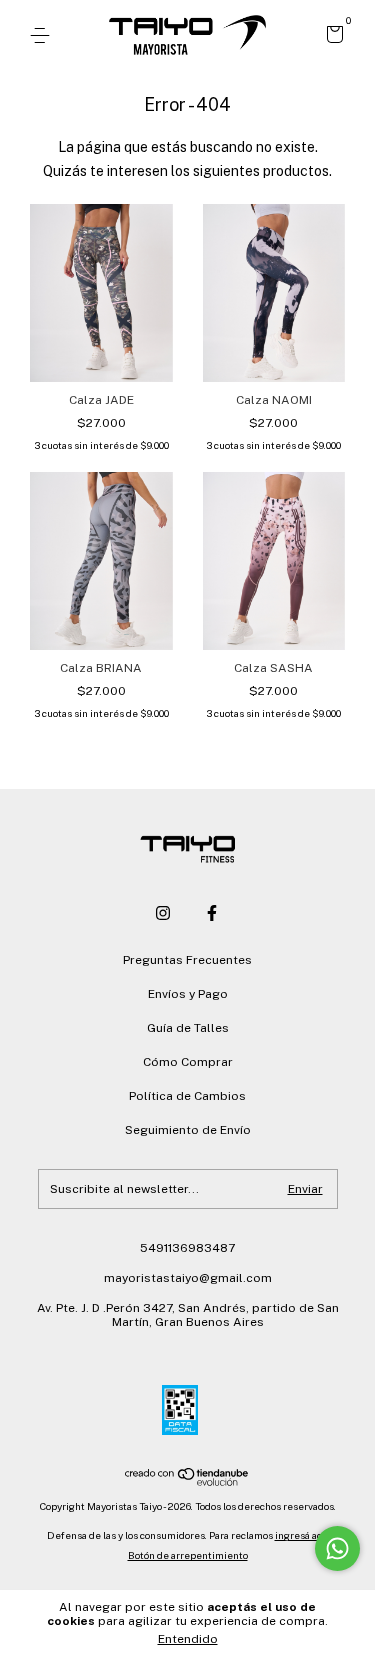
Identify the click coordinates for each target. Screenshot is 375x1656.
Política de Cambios (187, 1096)
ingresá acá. (302, 1535)
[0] (331, 37)
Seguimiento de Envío (188, 1130)
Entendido (188, 1639)
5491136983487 (187, 1248)
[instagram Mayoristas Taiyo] (163, 913)
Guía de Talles (188, 1028)
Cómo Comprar (188, 1062)
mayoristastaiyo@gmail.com (188, 1278)
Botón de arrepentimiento (188, 1555)
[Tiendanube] (187, 1481)
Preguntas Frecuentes (187, 960)
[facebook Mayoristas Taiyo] (212, 913)
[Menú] (43, 36)
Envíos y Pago (188, 994)
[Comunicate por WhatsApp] (337, 1548)
